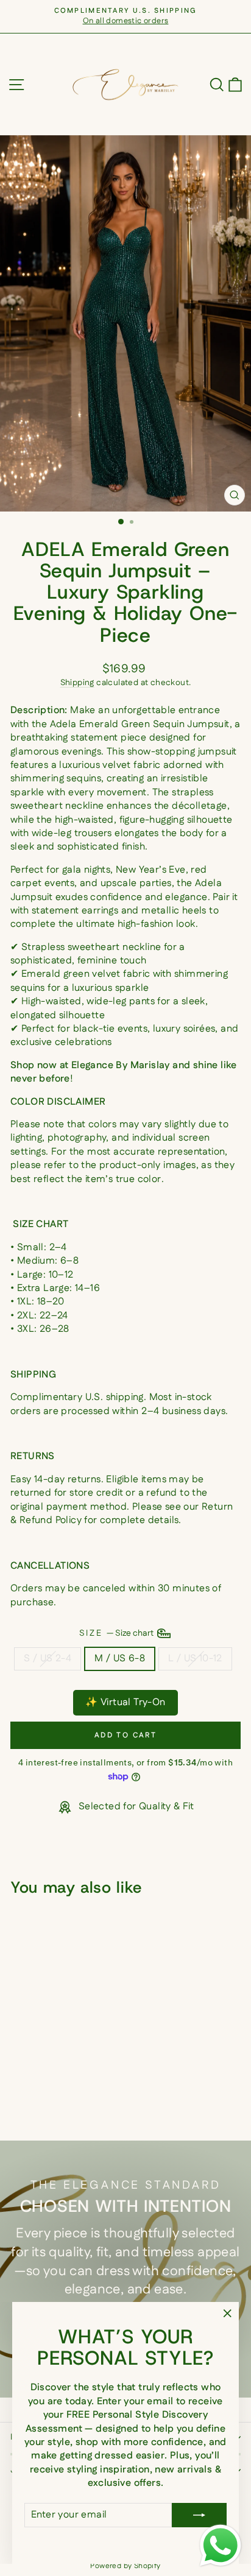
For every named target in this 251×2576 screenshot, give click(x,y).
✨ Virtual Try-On (125, 1702)
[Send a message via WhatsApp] (221, 2546)
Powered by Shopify (125, 2566)
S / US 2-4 (48, 1659)
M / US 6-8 (120, 1659)
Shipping (77, 683)
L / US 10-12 (195, 1659)
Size (117, 1633)
